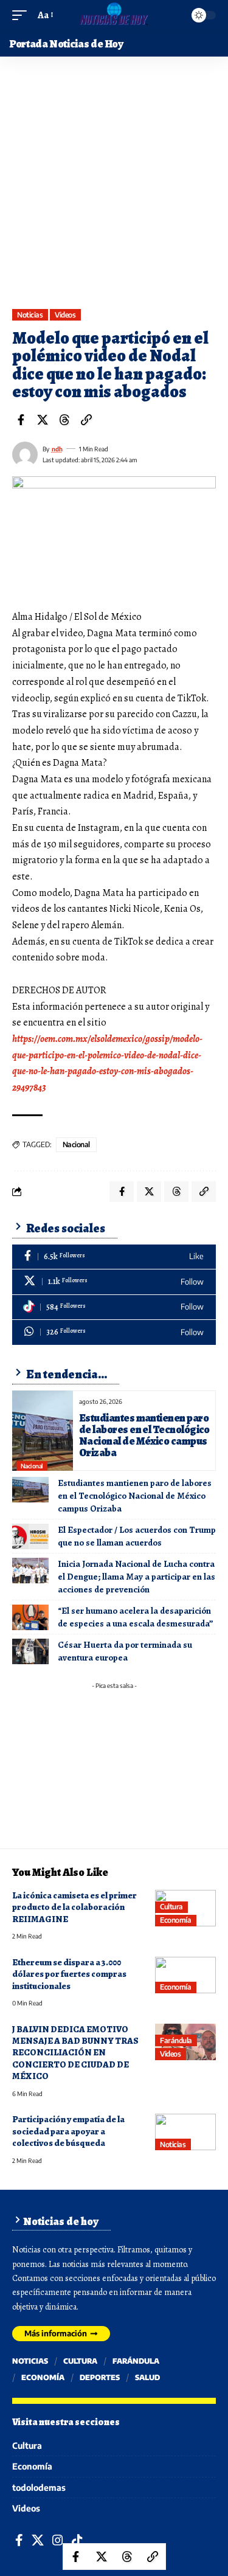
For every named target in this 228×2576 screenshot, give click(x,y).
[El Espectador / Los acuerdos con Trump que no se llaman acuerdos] (30, 1536)
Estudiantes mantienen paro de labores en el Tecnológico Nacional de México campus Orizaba (144, 1435)
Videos (65, 315)
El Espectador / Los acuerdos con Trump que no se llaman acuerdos (137, 1536)
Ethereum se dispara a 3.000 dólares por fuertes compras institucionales (69, 1974)
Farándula (176, 2040)
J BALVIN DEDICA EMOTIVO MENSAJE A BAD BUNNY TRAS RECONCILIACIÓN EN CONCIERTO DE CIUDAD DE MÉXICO (75, 2053)
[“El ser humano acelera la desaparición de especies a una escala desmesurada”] (30, 1617)
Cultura (171, 1907)
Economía (175, 1920)
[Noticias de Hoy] (114, 15)
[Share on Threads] (64, 420)
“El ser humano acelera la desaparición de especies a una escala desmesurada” (136, 1617)
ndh (57, 449)
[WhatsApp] (114, 1332)
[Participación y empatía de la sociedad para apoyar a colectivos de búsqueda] (185, 2132)
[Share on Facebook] (21, 420)
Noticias (30, 315)
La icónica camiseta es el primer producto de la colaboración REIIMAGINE (74, 1907)
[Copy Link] (86, 420)
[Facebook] (114, 1257)
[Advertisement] (114, 189)
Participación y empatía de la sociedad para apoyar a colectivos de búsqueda (68, 2131)
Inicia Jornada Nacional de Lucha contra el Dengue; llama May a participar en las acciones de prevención (136, 1577)
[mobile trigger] (22, 16)
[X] (114, 1282)
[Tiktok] (114, 1307)
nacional (76, 1144)
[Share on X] (43, 420)
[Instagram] (58, 2540)
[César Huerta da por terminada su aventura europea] (30, 1651)
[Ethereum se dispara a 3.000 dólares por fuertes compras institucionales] (185, 1975)
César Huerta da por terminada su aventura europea (125, 1651)
